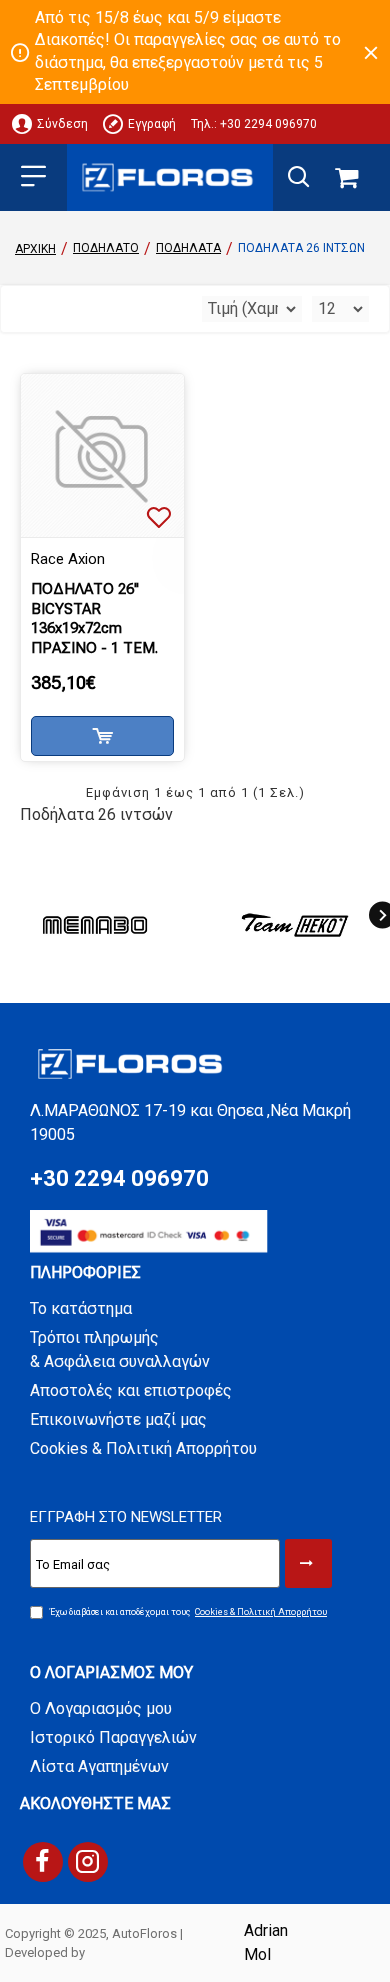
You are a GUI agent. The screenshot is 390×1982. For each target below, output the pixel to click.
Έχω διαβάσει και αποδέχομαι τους (188, 1612)
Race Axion (68, 559)
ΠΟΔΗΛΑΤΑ (188, 248)
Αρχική (35, 249)
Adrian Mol (266, 1942)
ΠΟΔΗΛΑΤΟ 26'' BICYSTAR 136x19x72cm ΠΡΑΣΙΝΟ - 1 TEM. (94, 618)
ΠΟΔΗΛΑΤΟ (106, 248)
